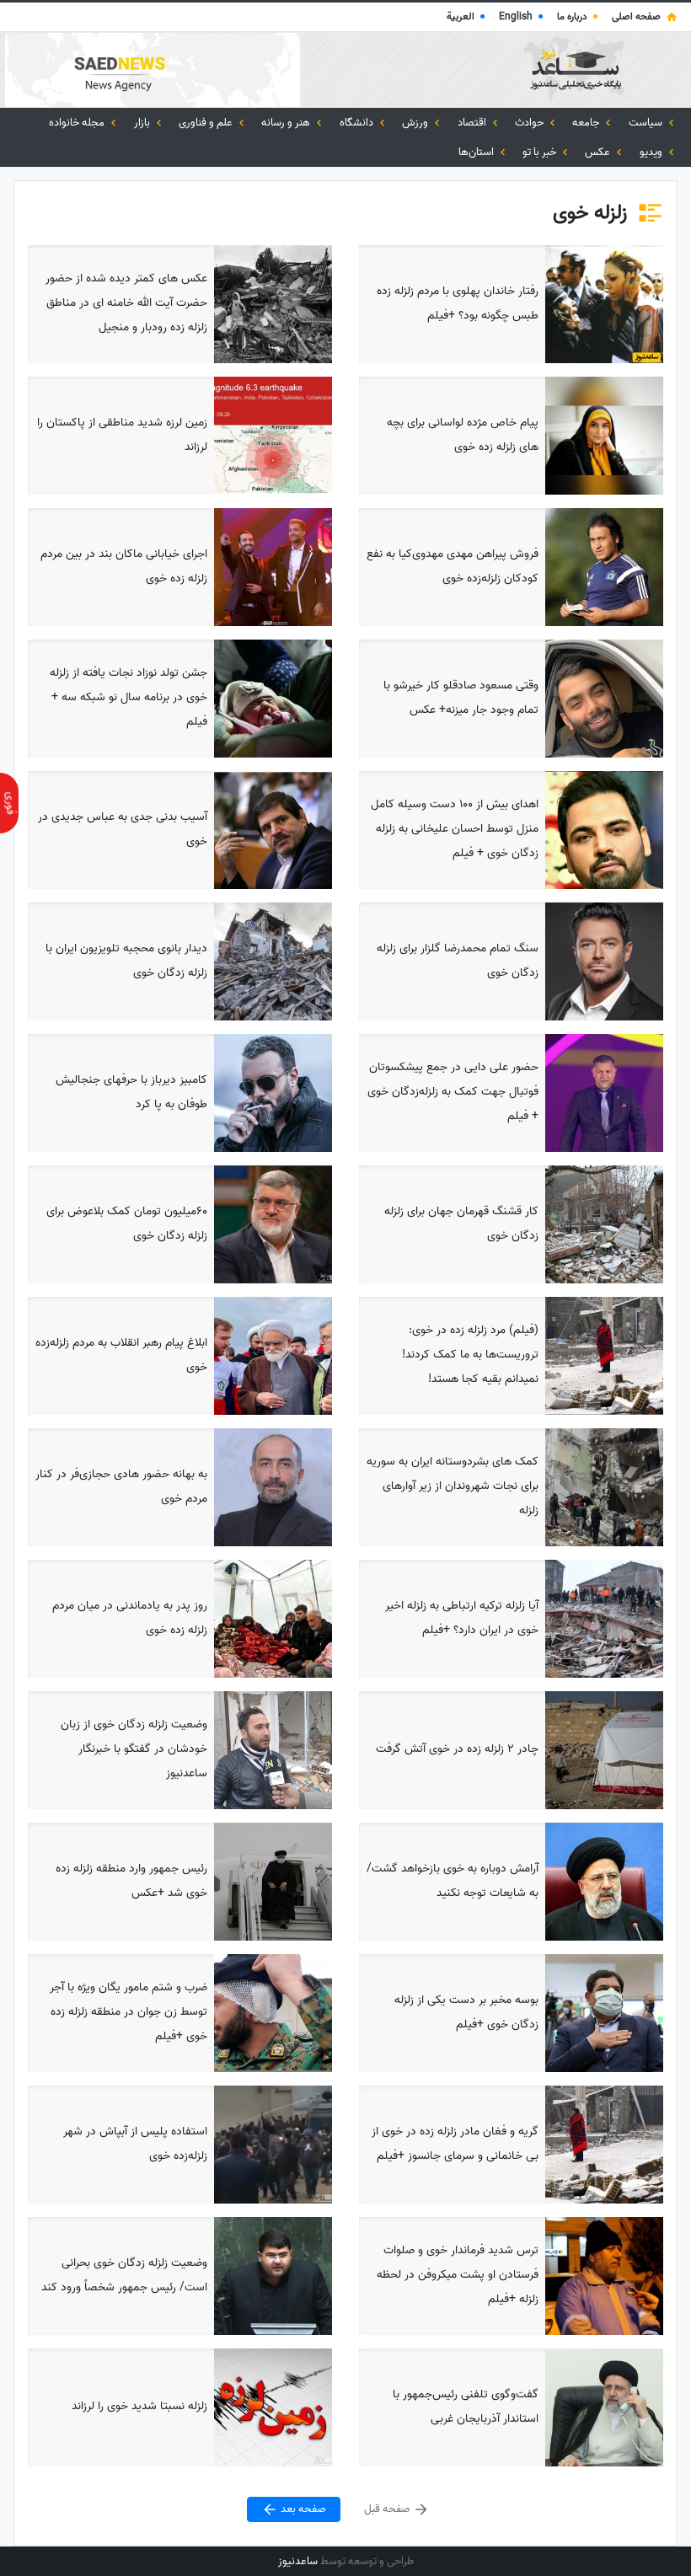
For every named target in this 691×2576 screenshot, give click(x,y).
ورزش (416, 123)
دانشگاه (358, 123)
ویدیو (652, 152)
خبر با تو (541, 152)
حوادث (530, 123)
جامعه (587, 123)
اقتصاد (473, 123)
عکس (599, 152)
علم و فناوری (207, 123)
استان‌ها (477, 152)
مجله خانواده (78, 123)
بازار (143, 123)
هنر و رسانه (287, 123)
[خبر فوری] (9, 803)
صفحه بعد (302, 2509)
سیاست (647, 123)
